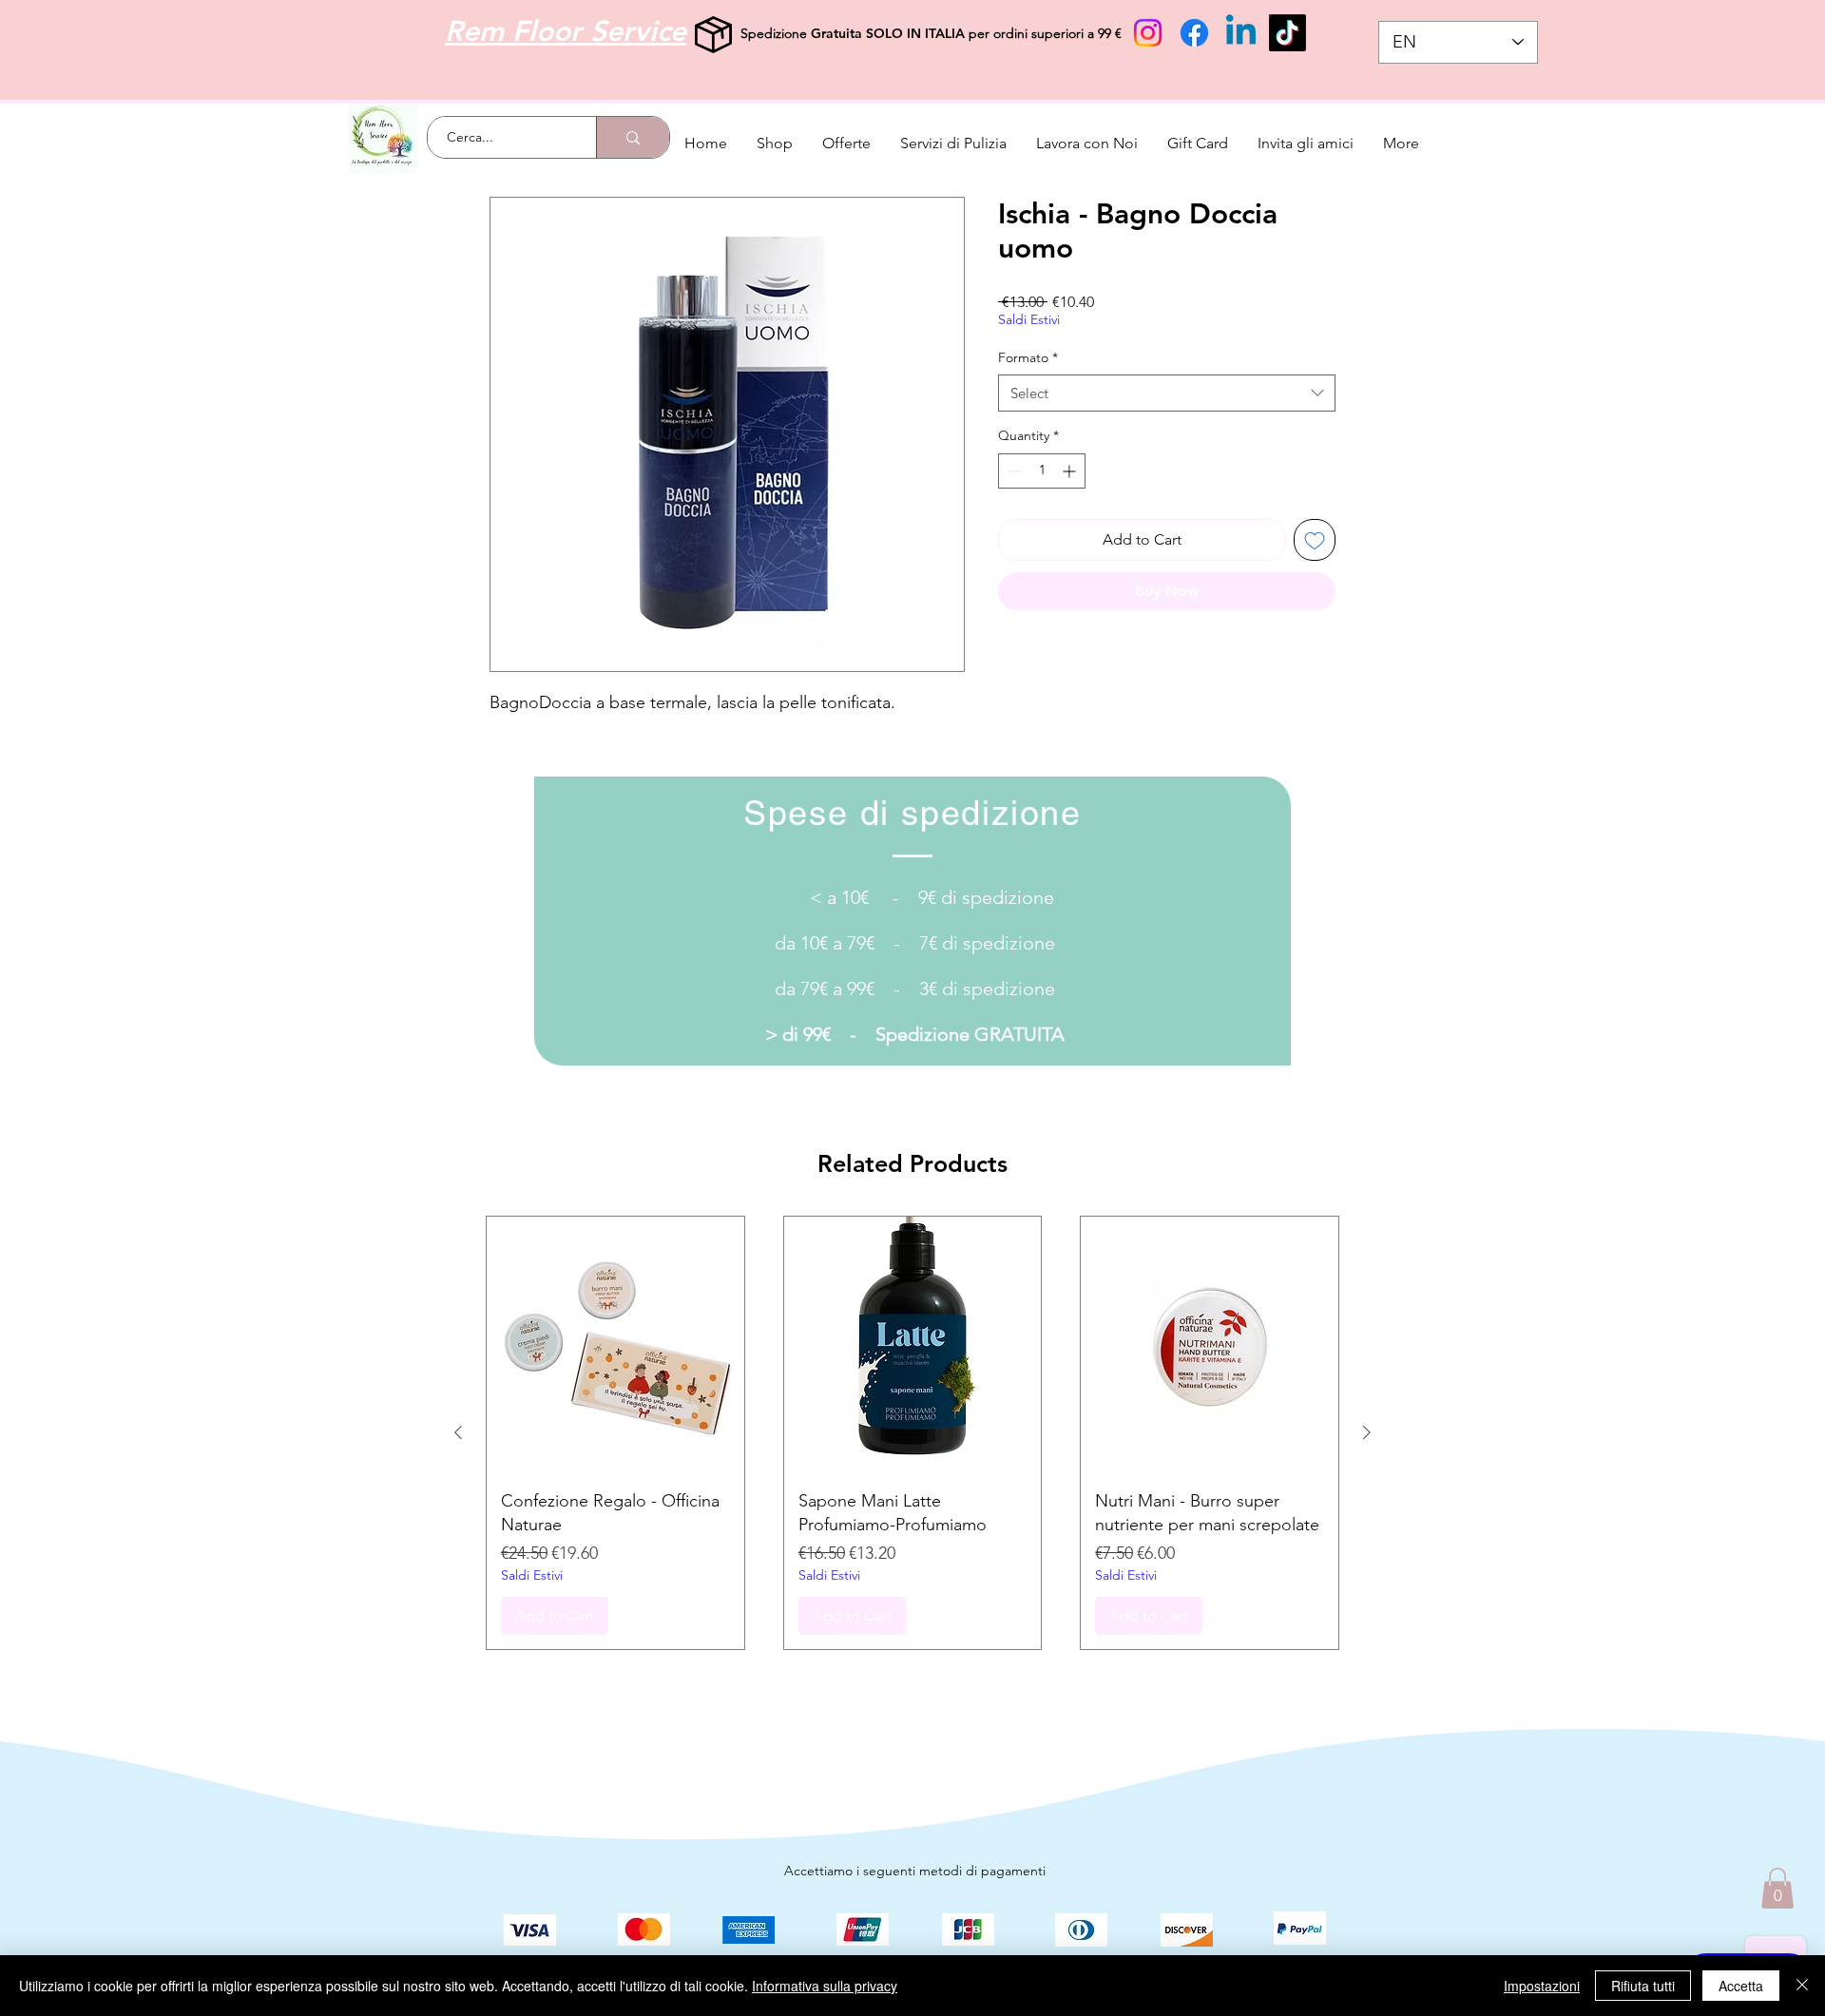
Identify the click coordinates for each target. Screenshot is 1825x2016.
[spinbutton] (1042, 471)
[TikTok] (1287, 33)
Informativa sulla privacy (825, 1986)
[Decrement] (1013, 471)
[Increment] (1071, 471)
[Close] (1802, 1986)
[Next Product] (1367, 1432)
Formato (1028, 357)
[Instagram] (1148, 33)
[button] (1777, 1888)
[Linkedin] (1241, 33)
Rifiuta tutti (1643, 1986)
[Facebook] (1194, 33)
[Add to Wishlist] (1315, 540)
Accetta (1741, 1986)
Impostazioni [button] (1542, 1986)
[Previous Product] (458, 1432)
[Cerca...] (633, 137)
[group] (912, 1433)
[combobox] (1167, 393)
